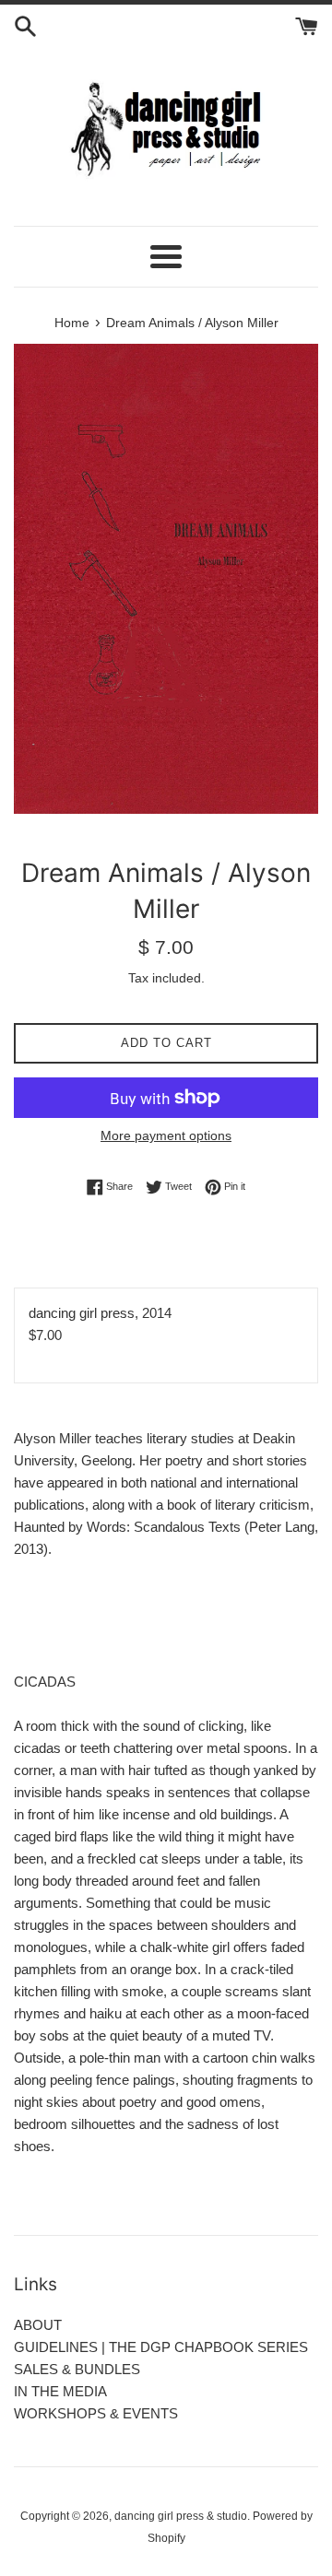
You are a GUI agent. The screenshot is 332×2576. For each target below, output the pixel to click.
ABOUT (38, 2325)
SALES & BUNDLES (77, 2369)
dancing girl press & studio (181, 2516)
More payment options (166, 1135)
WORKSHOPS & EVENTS (96, 2413)
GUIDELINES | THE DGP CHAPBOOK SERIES (161, 2347)
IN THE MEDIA (60, 2391)
